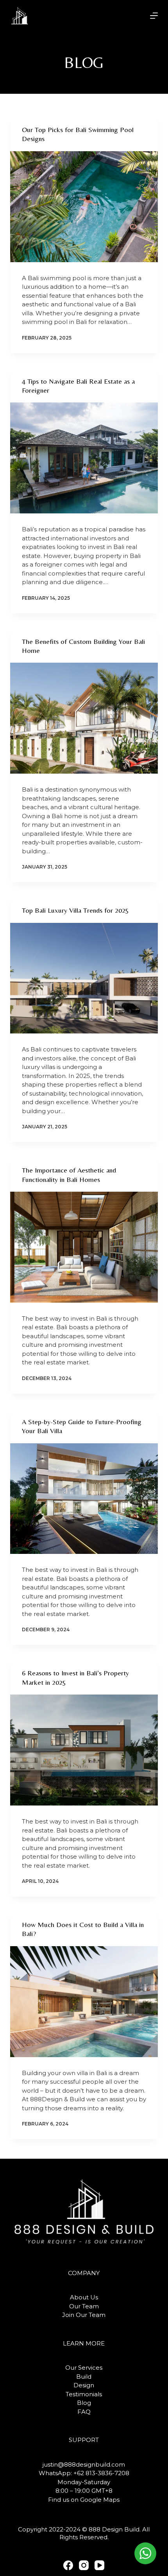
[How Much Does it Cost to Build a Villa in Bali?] (84, 2002)
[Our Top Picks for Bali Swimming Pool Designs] (84, 207)
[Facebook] (68, 2565)
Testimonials (84, 2394)
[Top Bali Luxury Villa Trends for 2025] (84, 978)
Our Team (84, 2306)
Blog (84, 2403)
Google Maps (100, 2500)
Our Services (84, 2368)
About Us (84, 2297)
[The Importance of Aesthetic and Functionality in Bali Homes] (84, 1247)
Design (84, 2385)
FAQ (84, 2412)
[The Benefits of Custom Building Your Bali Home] (84, 718)
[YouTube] (99, 2565)
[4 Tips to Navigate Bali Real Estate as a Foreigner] (84, 458)
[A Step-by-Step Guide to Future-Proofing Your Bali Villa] (84, 1499)
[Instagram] (84, 2565)
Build (84, 2377)
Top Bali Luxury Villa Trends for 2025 (75, 910)
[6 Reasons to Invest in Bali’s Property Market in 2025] (84, 1750)
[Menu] (154, 16)
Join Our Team (84, 2315)
